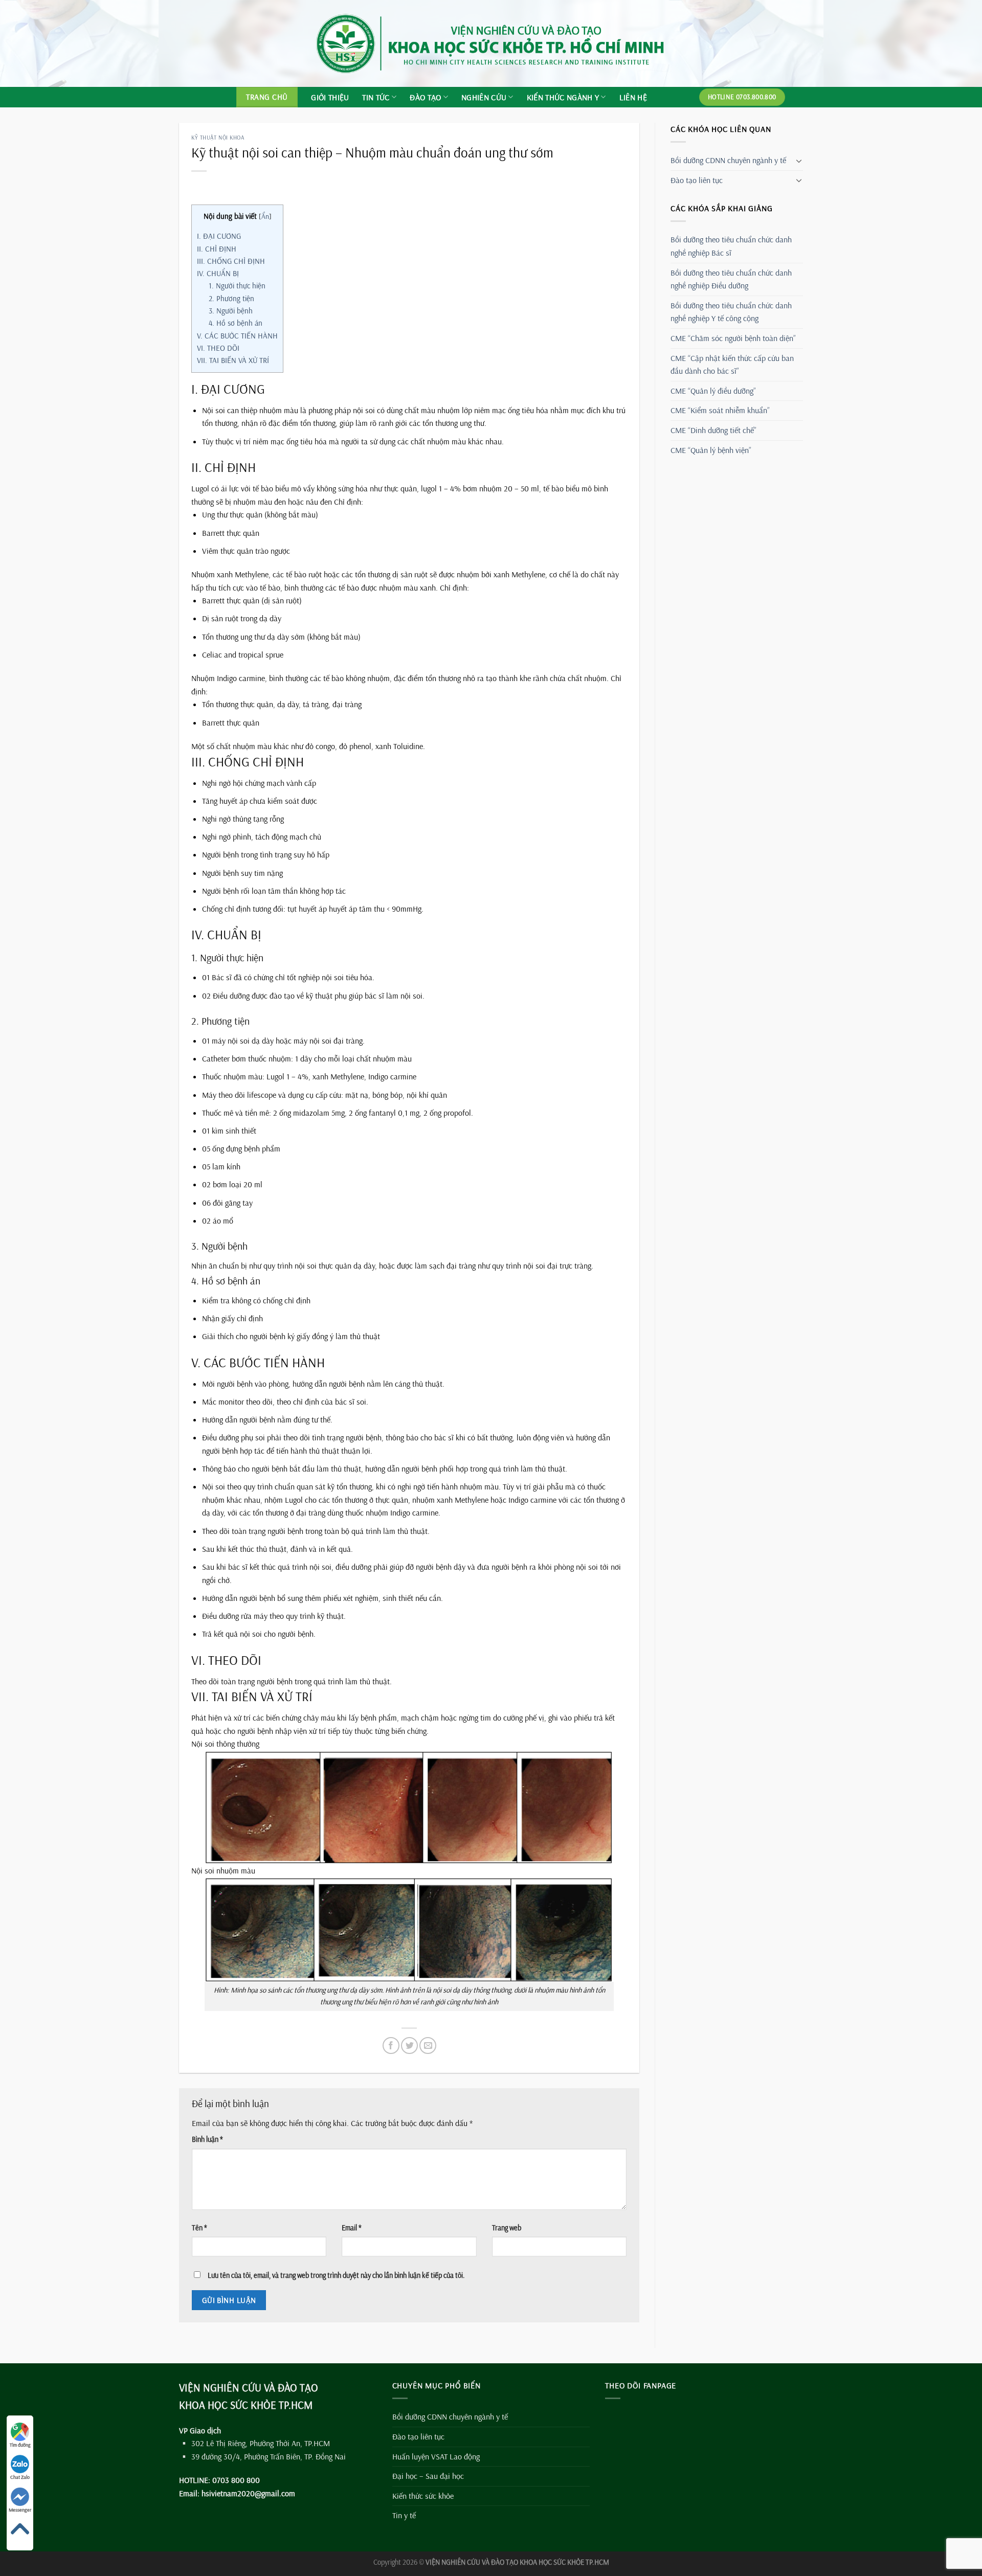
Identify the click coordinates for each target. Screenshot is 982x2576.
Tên (199, 2228)
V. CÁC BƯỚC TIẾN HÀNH (237, 336)
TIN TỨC (376, 97)
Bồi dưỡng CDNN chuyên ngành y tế (728, 160)
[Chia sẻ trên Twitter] (409, 2046)
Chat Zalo (20, 2477)
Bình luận (207, 2139)
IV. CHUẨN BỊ (218, 273)
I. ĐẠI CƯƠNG (219, 236)
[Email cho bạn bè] (428, 2046)
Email (352, 2228)
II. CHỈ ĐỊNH (217, 249)
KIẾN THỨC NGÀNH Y (563, 97)
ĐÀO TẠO (425, 97)
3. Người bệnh (231, 311)
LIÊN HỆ (633, 97)
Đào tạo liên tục (697, 180)
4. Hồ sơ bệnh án (236, 323)
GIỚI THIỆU (330, 97)
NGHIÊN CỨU (484, 97)
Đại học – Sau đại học (428, 2476)
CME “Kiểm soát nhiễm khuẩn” (720, 410)
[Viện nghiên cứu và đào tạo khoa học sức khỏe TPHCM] (491, 43)
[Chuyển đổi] (799, 161)
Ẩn (265, 216)
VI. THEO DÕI (218, 348)
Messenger (20, 2510)
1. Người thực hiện (237, 286)
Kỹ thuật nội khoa (218, 138)
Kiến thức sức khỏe (423, 2496)
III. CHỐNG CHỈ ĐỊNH (231, 261)
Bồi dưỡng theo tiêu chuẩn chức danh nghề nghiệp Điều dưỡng (731, 279)
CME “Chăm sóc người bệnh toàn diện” (733, 338)
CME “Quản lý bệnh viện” (711, 450)
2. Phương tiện (231, 298)
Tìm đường (20, 2445)
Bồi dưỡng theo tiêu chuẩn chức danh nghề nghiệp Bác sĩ (731, 246)
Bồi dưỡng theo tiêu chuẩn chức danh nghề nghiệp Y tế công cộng (731, 312)
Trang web (507, 2228)
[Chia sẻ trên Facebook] (391, 2046)
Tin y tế (404, 2515)
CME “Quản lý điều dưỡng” (713, 391)
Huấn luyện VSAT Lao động (436, 2456)
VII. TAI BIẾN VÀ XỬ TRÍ (233, 360)
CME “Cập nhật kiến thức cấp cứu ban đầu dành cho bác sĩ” (732, 365)
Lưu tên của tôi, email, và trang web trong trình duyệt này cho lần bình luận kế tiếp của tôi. (336, 2275)
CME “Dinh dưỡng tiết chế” (713, 430)
